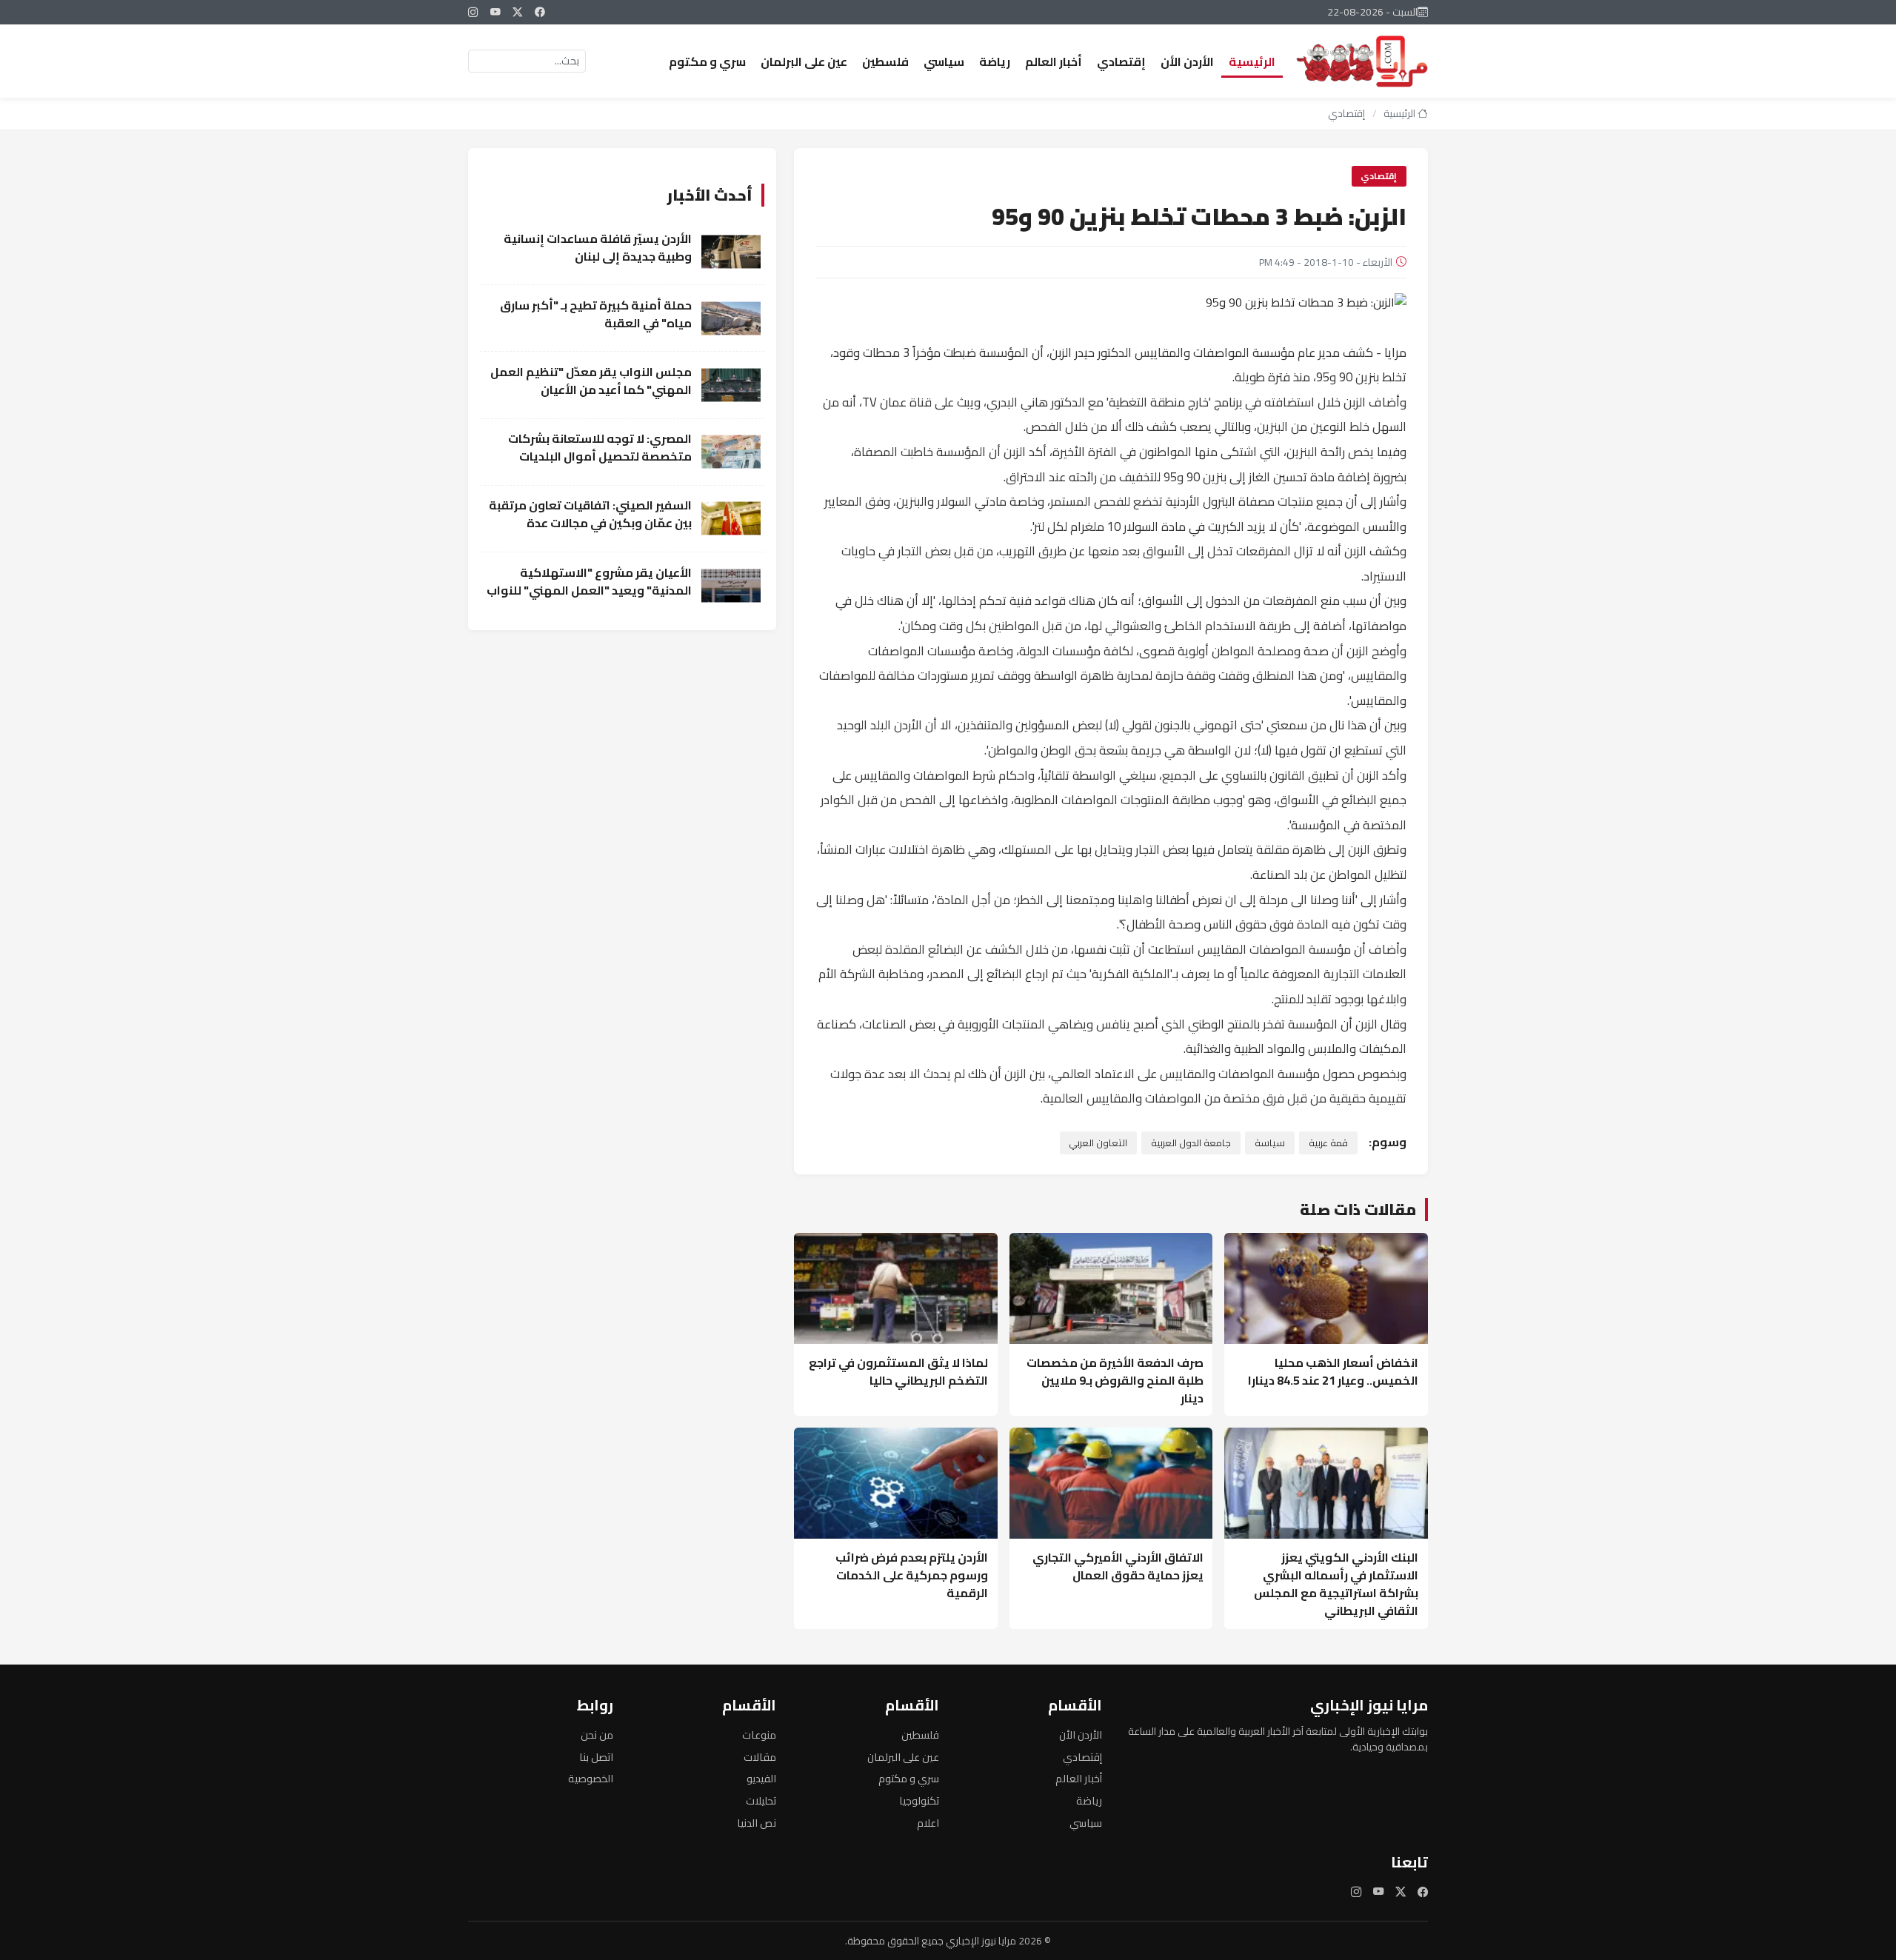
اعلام (928, 1823)
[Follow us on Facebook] (540, 12)
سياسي (944, 61)
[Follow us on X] (518, 12)
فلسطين (885, 61)
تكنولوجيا (919, 1800)
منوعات (759, 1735)
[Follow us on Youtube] (495, 12)
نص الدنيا (757, 1823)
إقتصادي (1121, 61)
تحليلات (761, 1800)
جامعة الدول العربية (1191, 1143)
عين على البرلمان (804, 61)
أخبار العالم (1054, 61)
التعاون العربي (1098, 1143)
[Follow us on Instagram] (473, 12)
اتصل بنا (596, 1757)
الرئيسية (1252, 61)
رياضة (995, 61)
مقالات (760, 1757)
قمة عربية (1328, 1143)
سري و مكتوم (707, 61)
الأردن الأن (1187, 61)
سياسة (1270, 1143)
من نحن (597, 1735)
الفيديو (761, 1778)
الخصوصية (591, 1778)
